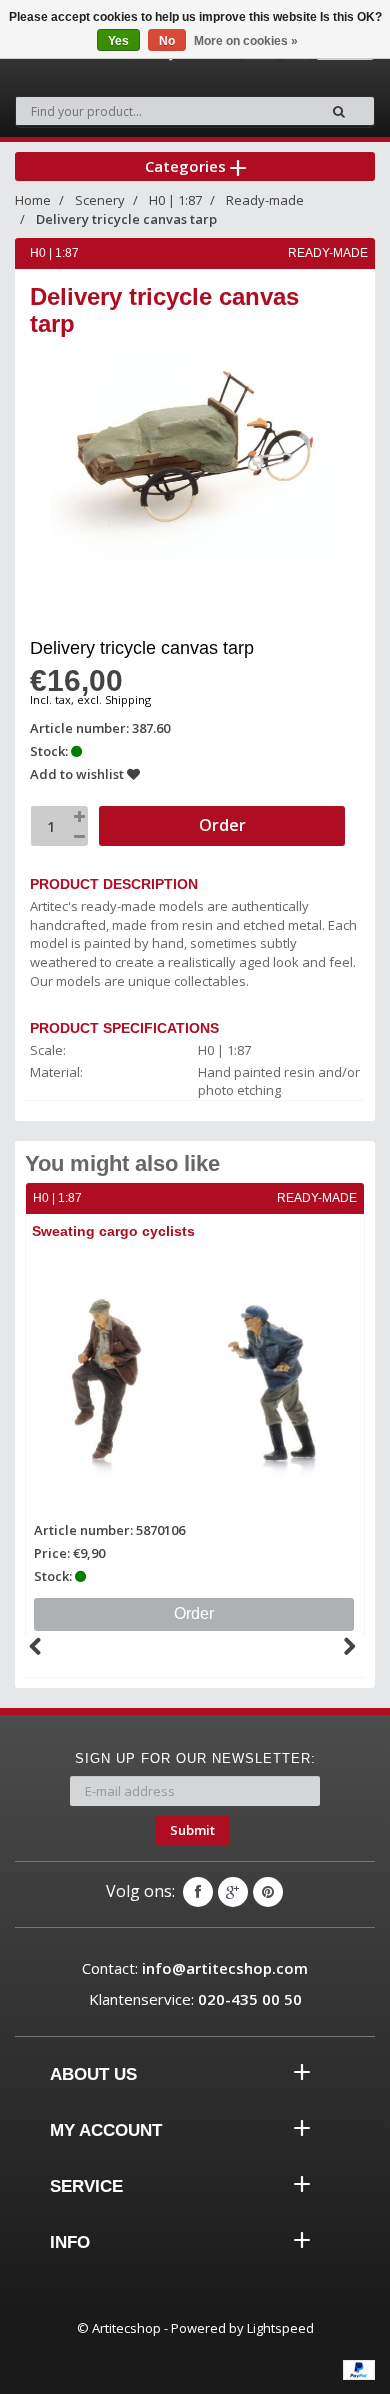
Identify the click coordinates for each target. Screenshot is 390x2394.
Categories (187, 166)
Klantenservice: (195, 1999)
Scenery (100, 200)
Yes (118, 41)
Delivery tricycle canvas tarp (126, 219)
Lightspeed (280, 2328)
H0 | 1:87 (175, 200)
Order (194, 1613)
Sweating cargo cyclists (113, 1231)
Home (33, 200)
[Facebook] (198, 1892)
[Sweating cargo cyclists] (195, 1382)
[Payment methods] (359, 2370)
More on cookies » (246, 41)
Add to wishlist (78, 774)
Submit (192, 1830)
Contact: (195, 1968)
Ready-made (265, 200)
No (167, 41)
